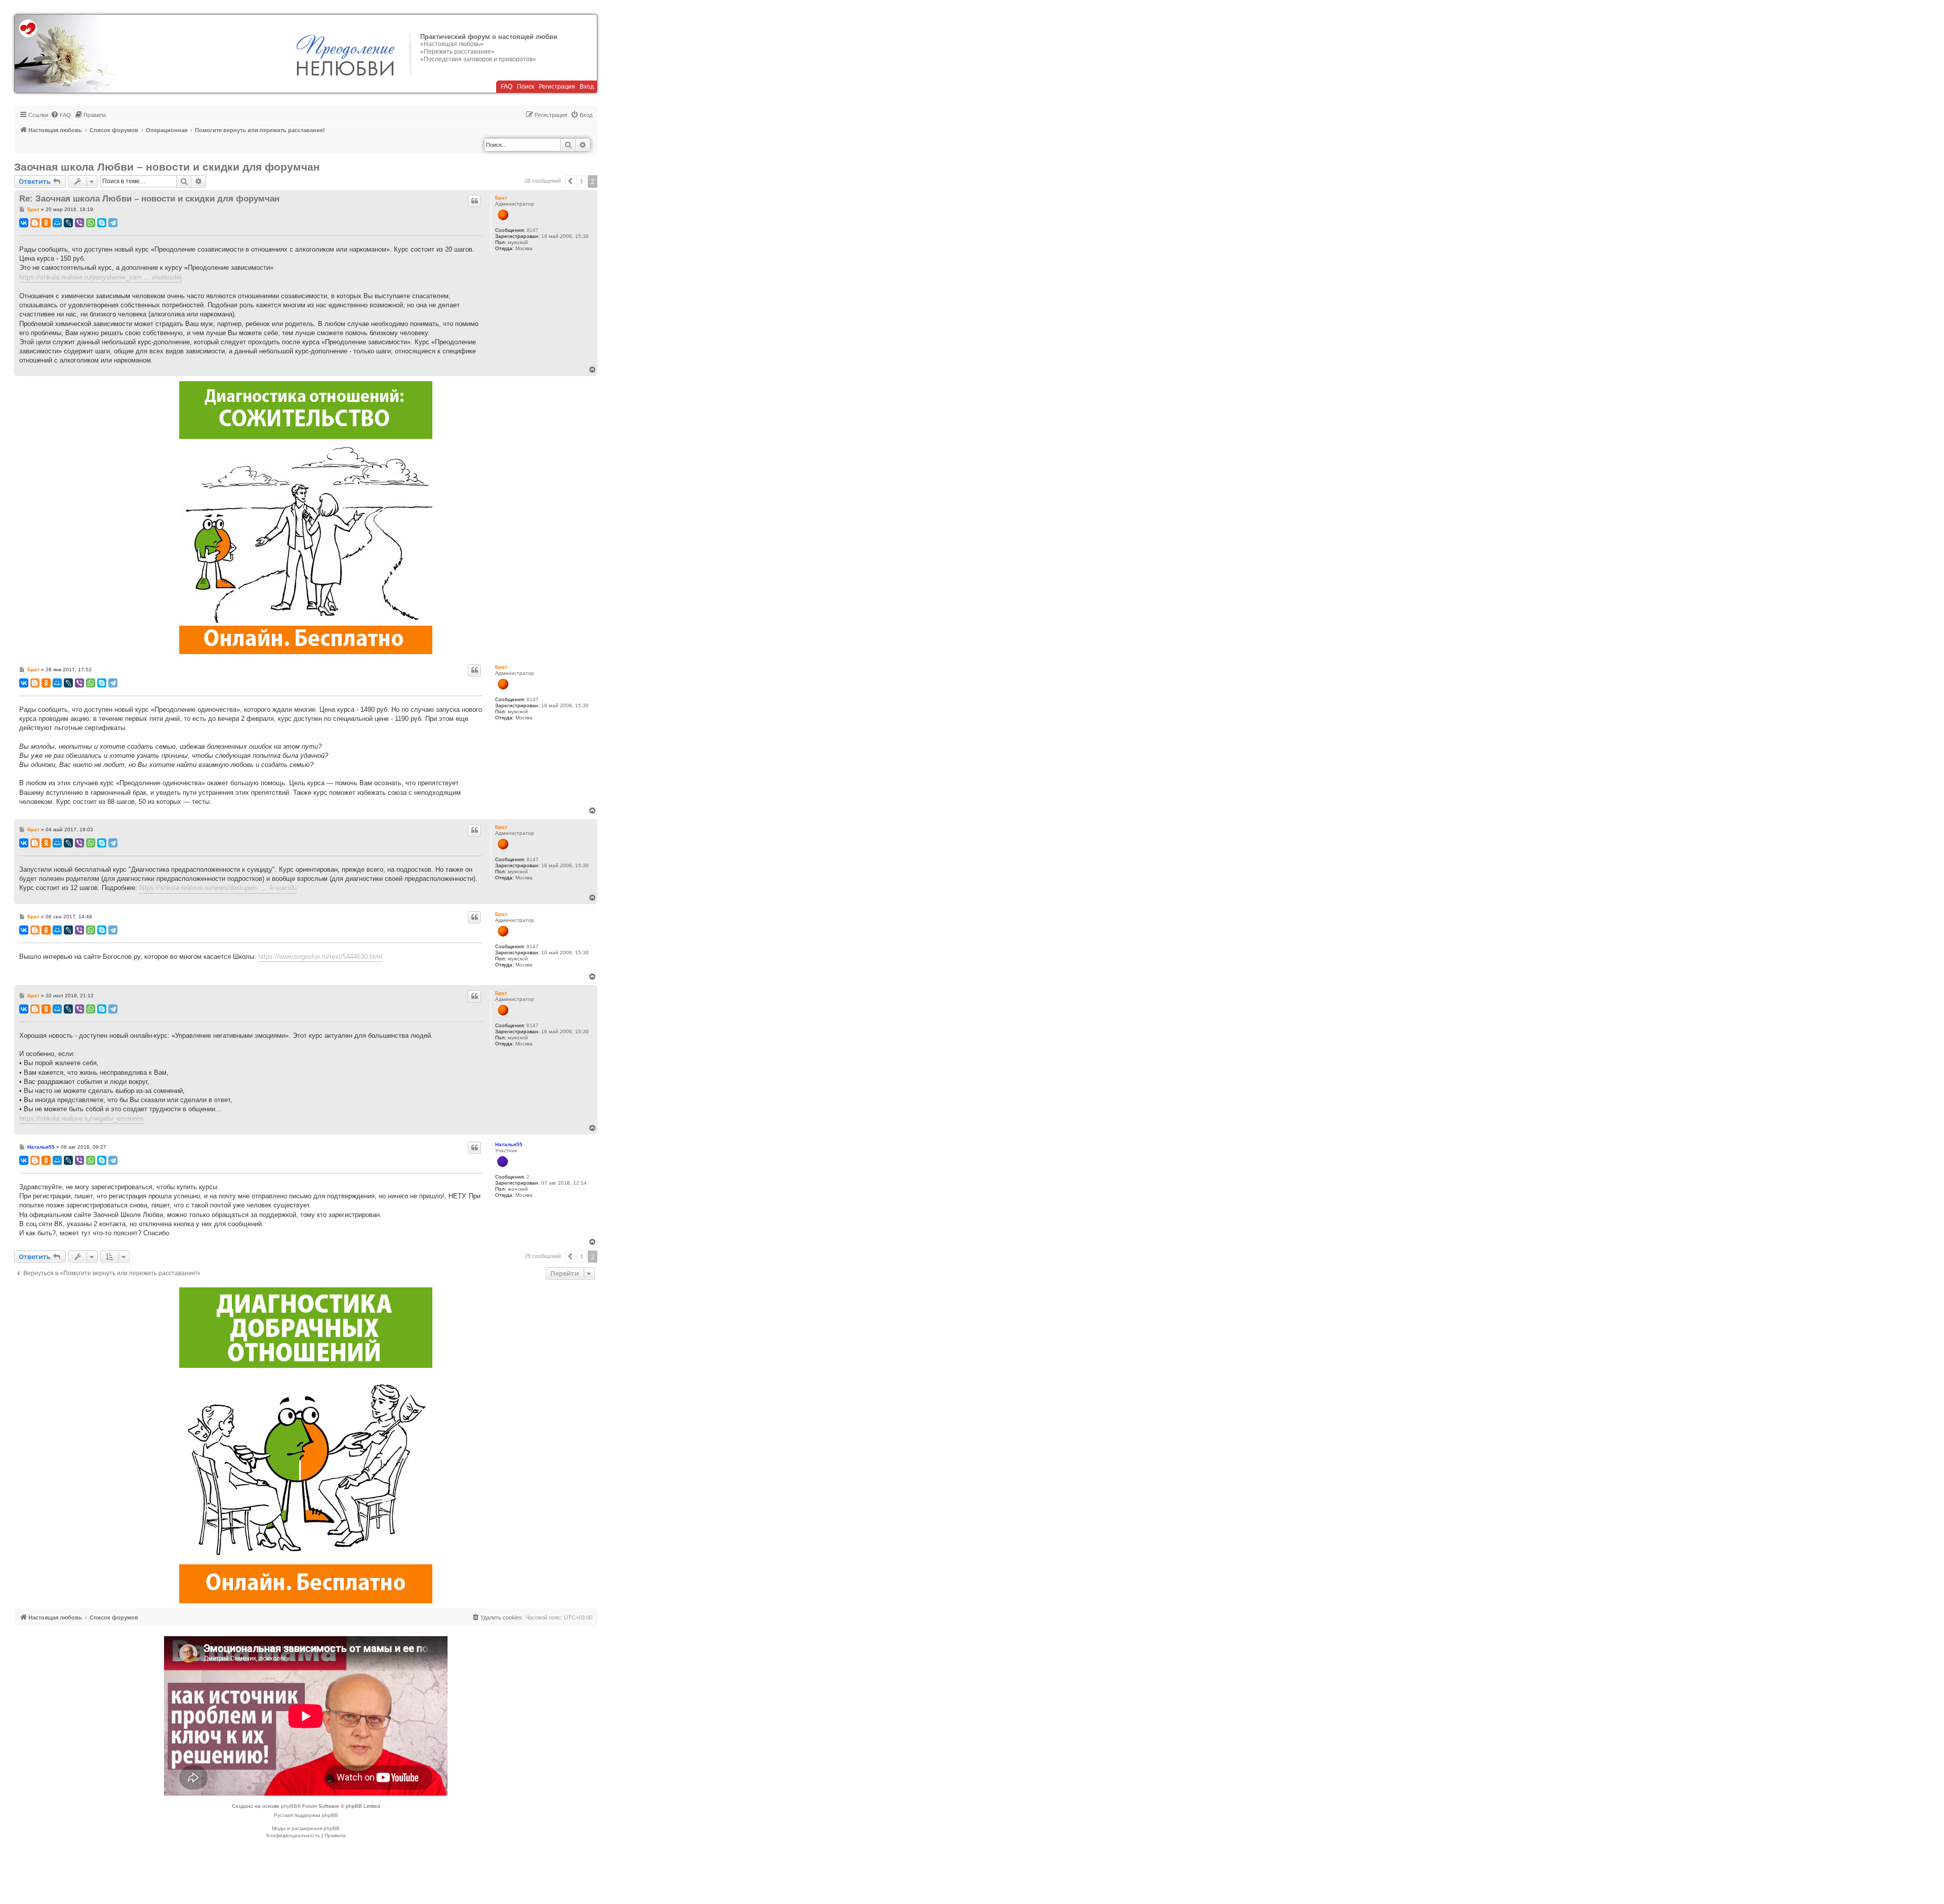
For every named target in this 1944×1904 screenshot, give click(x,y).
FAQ (507, 87)
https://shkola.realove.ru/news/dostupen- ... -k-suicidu (218, 888)
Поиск (525, 87)
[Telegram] (113, 223)
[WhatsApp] (91, 223)
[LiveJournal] (68, 223)
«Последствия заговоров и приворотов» (478, 59)
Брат (501, 198)
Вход (587, 87)
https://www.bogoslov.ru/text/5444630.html (320, 957)
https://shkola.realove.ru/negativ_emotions (82, 1119)
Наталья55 (509, 1144)
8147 (533, 230)
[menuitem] (61, 115)
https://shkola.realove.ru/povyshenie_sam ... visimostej (100, 277)
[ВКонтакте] (24, 223)
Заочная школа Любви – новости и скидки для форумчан (167, 167)
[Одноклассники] (46, 223)
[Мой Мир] (57, 223)
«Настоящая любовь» (452, 44)
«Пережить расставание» (457, 52)
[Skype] (102, 223)
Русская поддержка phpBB (306, 1815)
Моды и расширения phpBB (306, 1828)
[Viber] (79, 223)
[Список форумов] (67, 54)
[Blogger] (35, 223)
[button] (570, 181)
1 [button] (581, 181)
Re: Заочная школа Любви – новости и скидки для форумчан (149, 199)
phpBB (289, 1806)
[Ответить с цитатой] (474, 201)
